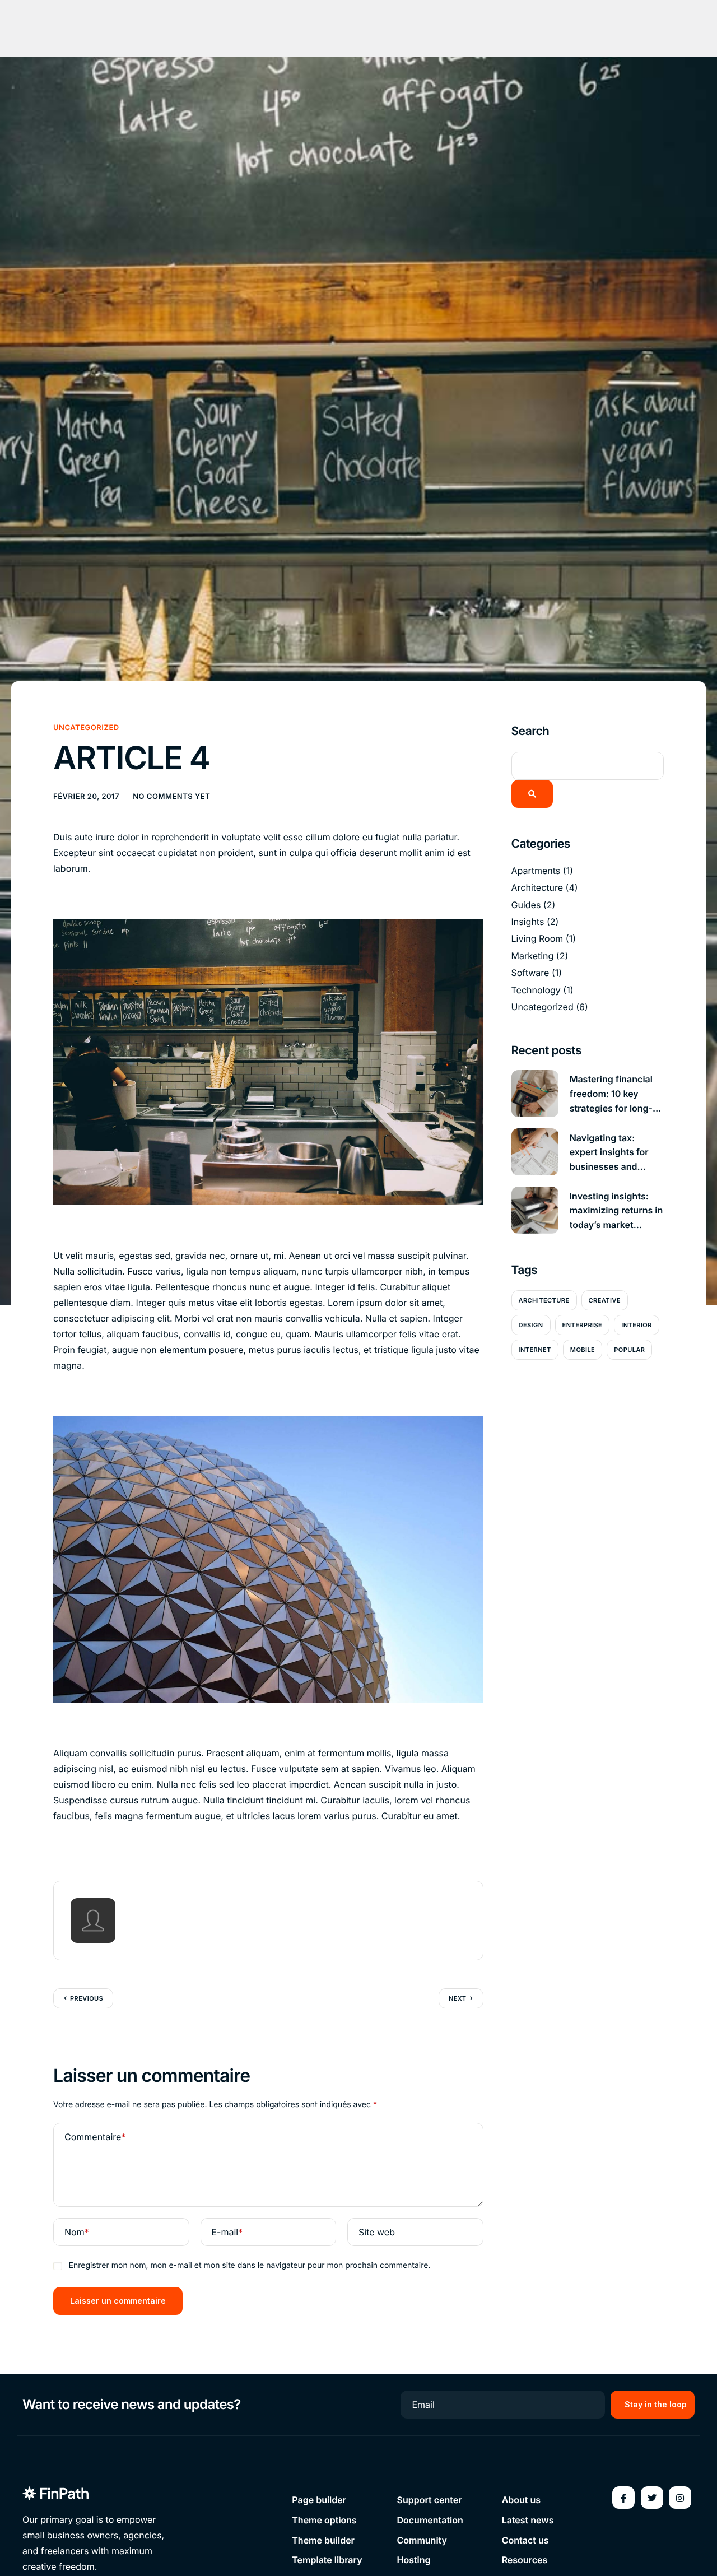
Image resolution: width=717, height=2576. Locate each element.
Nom (77, 2232)
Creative (605, 1300)
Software (530, 972)
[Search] (532, 793)
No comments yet (171, 797)
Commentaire (95, 2137)
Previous (87, 1998)
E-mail (227, 2232)
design (531, 1324)
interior (637, 1324)
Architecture (537, 887)
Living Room (537, 938)
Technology (536, 989)
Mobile (583, 1349)
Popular (629, 1349)
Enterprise (583, 1324)
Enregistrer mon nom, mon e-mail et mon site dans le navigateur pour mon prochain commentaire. (250, 2265)
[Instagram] (680, 2498)
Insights (528, 921)
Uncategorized (86, 728)
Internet (535, 1349)
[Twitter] (652, 2498)
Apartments (536, 870)
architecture (544, 1300)
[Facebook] (623, 2498)
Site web (377, 2232)
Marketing (533, 955)
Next (458, 1998)
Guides (526, 904)
